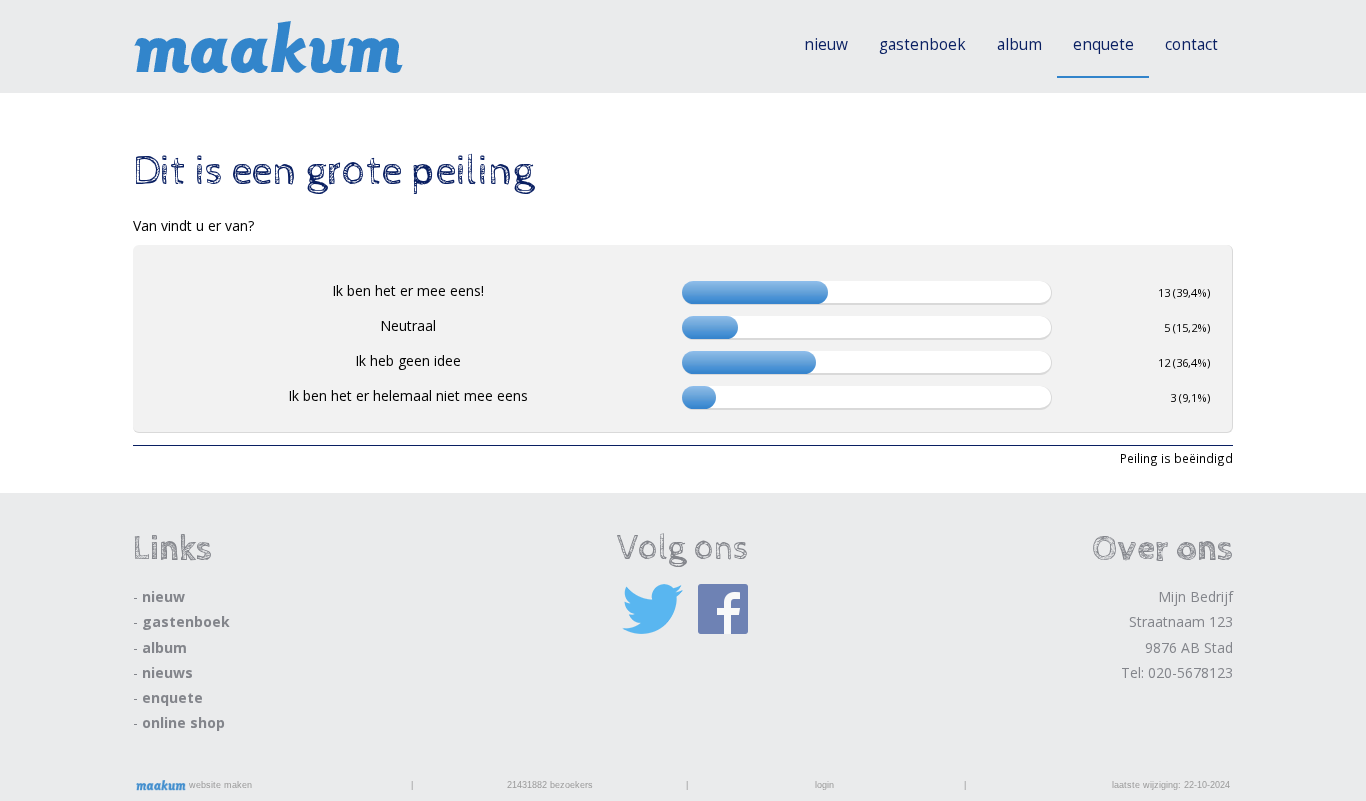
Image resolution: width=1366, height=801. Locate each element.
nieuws (167, 672)
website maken (219, 785)
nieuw (826, 44)
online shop (183, 722)
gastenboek (922, 44)
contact (1191, 44)
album (1019, 44)
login (824, 785)
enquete (1103, 44)
